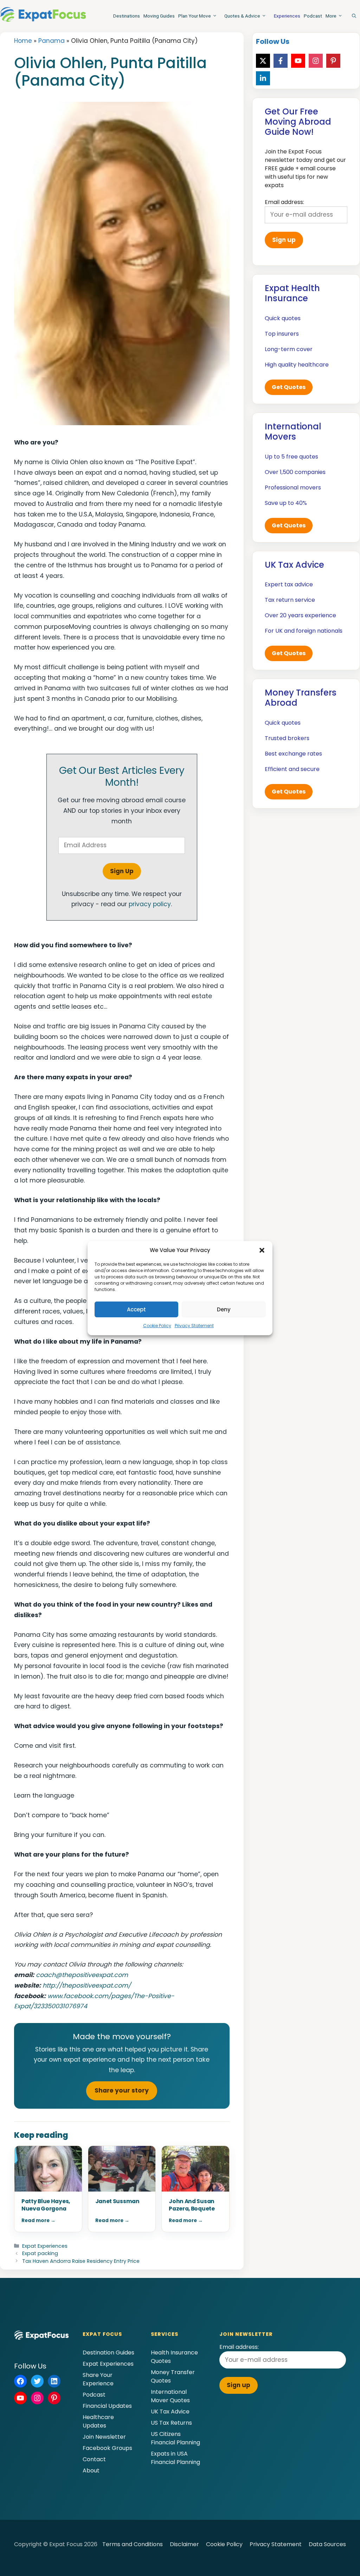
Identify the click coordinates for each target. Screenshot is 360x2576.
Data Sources (327, 2544)
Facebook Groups (107, 2448)
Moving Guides (159, 16)
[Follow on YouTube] (298, 61)
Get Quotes (289, 387)
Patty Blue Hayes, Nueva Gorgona (46, 2205)
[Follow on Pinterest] (333, 61)
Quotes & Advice (242, 16)
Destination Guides (108, 2353)
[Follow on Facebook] (281, 61)
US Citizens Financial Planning (175, 2438)
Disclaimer (184, 2544)
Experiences (287, 16)
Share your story (122, 2090)
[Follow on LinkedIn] (263, 78)
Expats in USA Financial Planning (175, 2458)
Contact (94, 2459)
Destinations (127, 16)
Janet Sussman (117, 2201)
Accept (136, 1309)
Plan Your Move (195, 16)
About (91, 2470)
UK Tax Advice (170, 2412)
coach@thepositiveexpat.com (82, 1975)
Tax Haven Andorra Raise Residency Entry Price (81, 2261)
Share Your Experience (98, 2379)
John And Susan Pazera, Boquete (192, 2205)
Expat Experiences (45, 2246)
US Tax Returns (171, 2423)
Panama (52, 41)
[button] (262, 1250)
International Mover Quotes (170, 2396)
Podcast (313, 16)
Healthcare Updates (98, 2421)
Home (23, 41)
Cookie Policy (157, 1326)
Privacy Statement (194, 1326)
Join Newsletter (104, 2437)
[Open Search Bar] (354, 16)
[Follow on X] (263, 61)
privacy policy (150, 904)
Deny (224, 1309)
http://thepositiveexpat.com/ (87, 1985)
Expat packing (40, 2253)
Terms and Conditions (133, 2544)
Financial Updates (107, 2406)
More (331, 16)
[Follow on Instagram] (316, 61)
